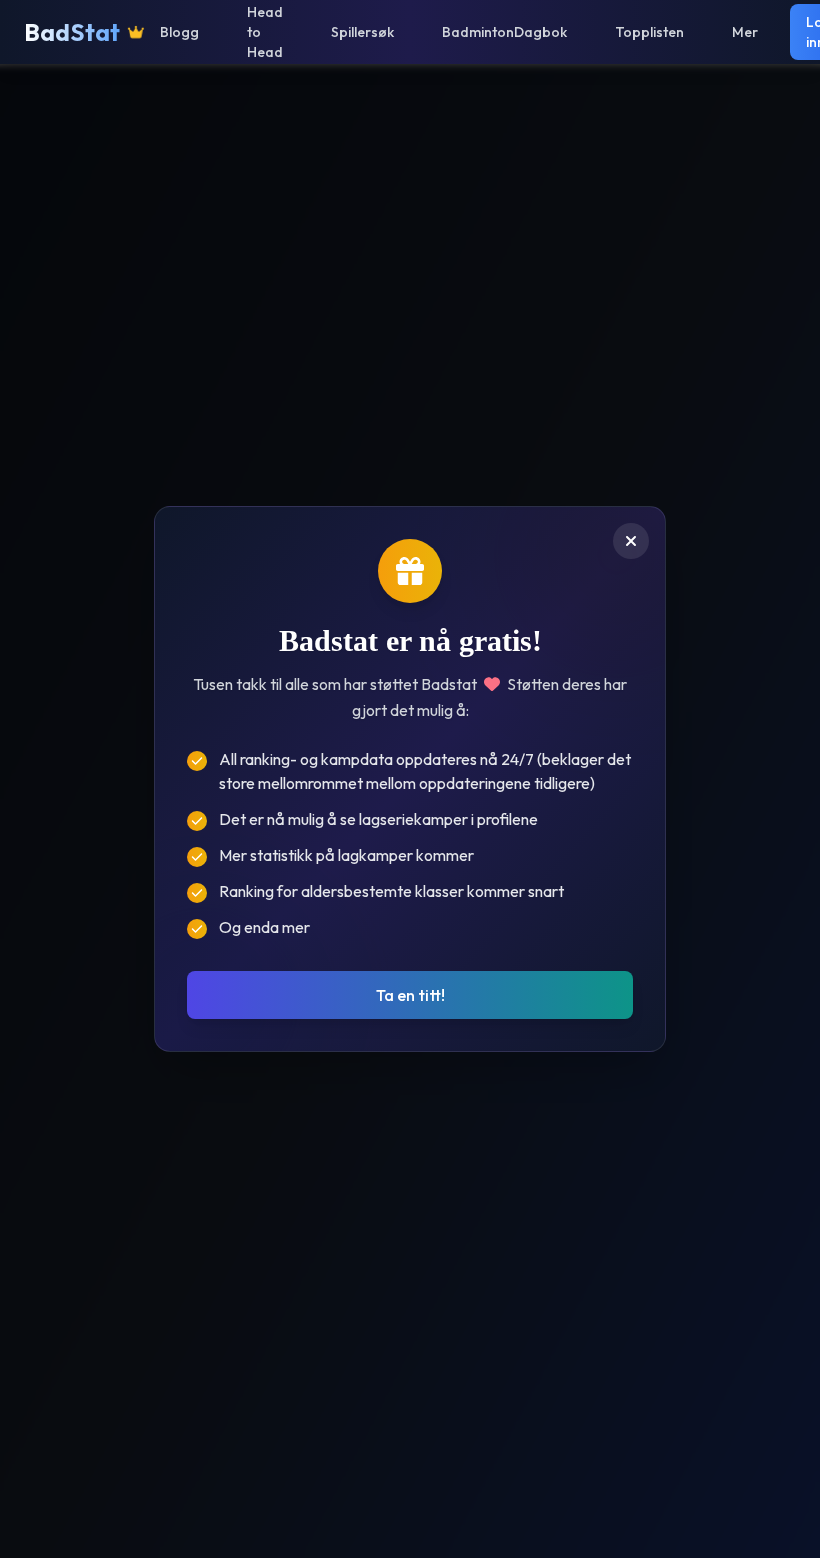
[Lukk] (631, 541)
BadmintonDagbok (504, 32)
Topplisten (649, 32)
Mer (745, 32)
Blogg (179, 32)
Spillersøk (362, 32)
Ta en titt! (410, 995)
